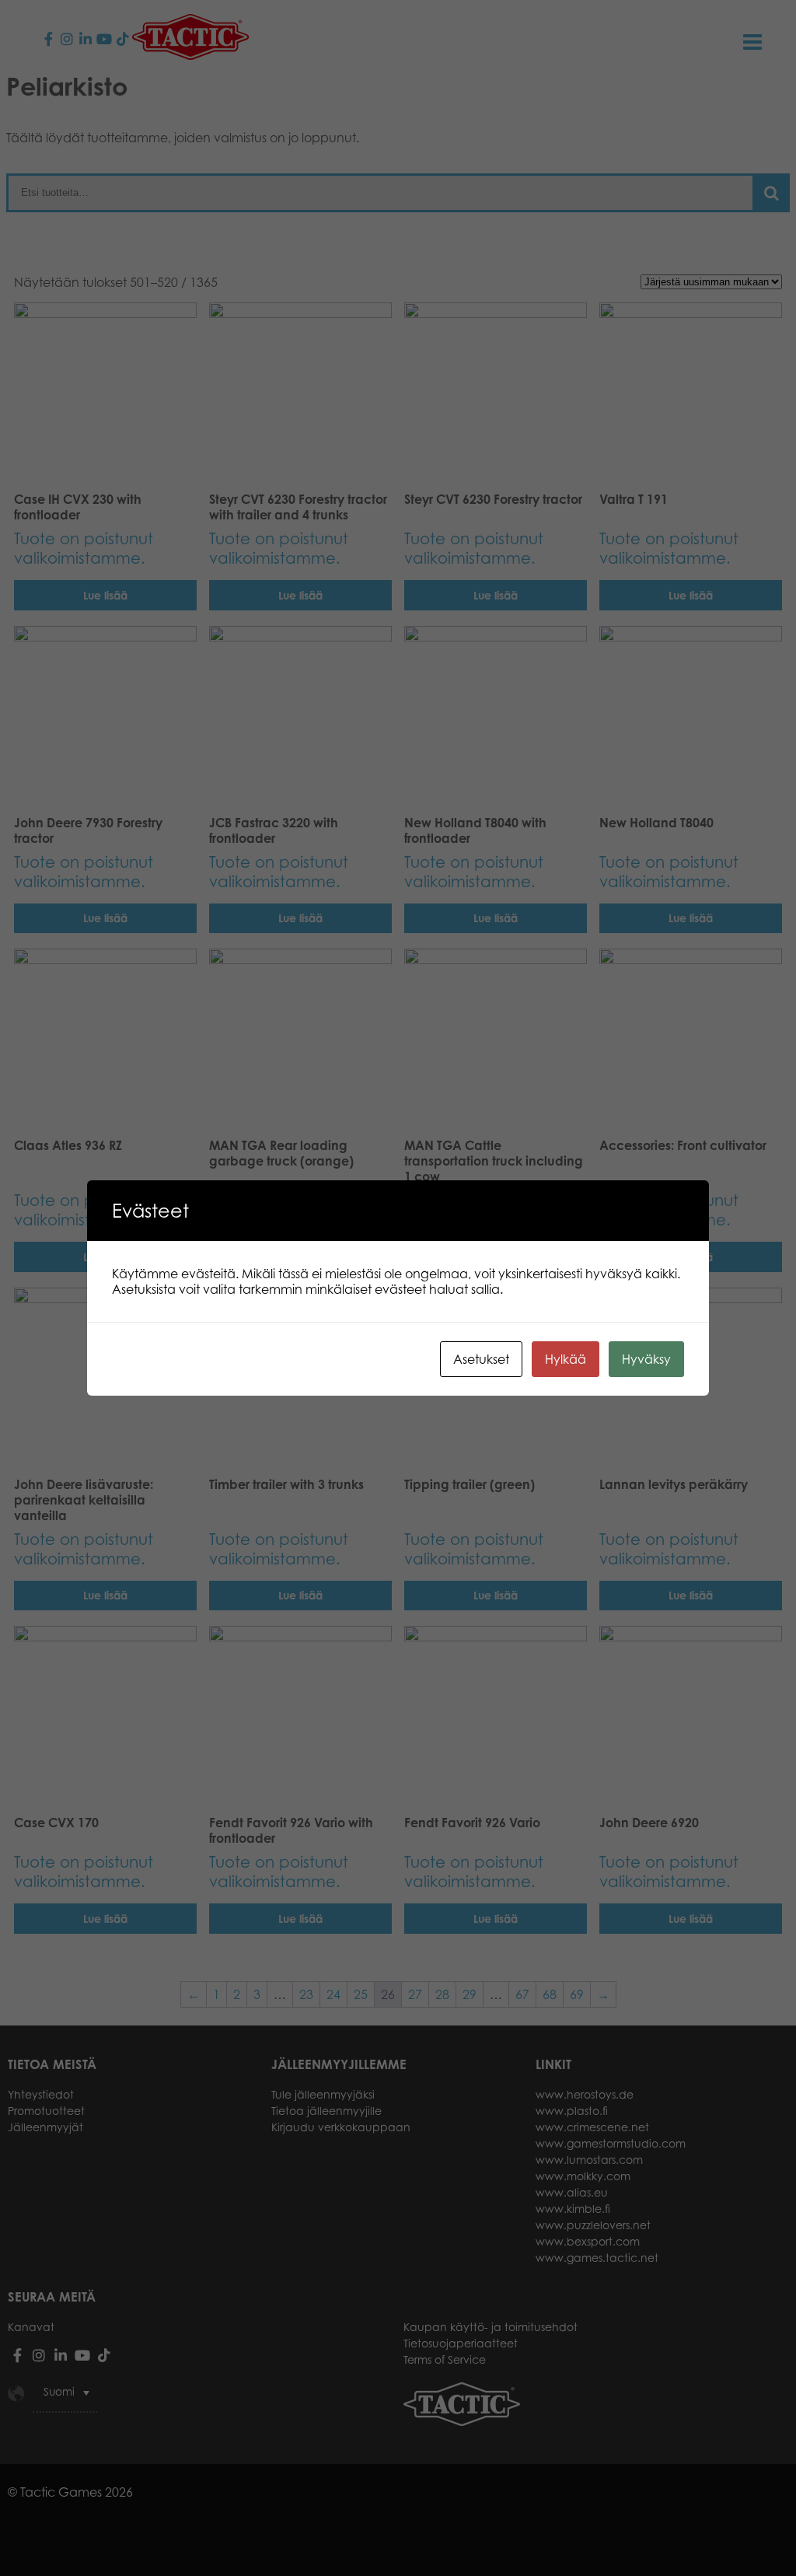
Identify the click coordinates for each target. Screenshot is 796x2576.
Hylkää (566, 1359)
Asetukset (481, 1359)
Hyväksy (646, 1359)
